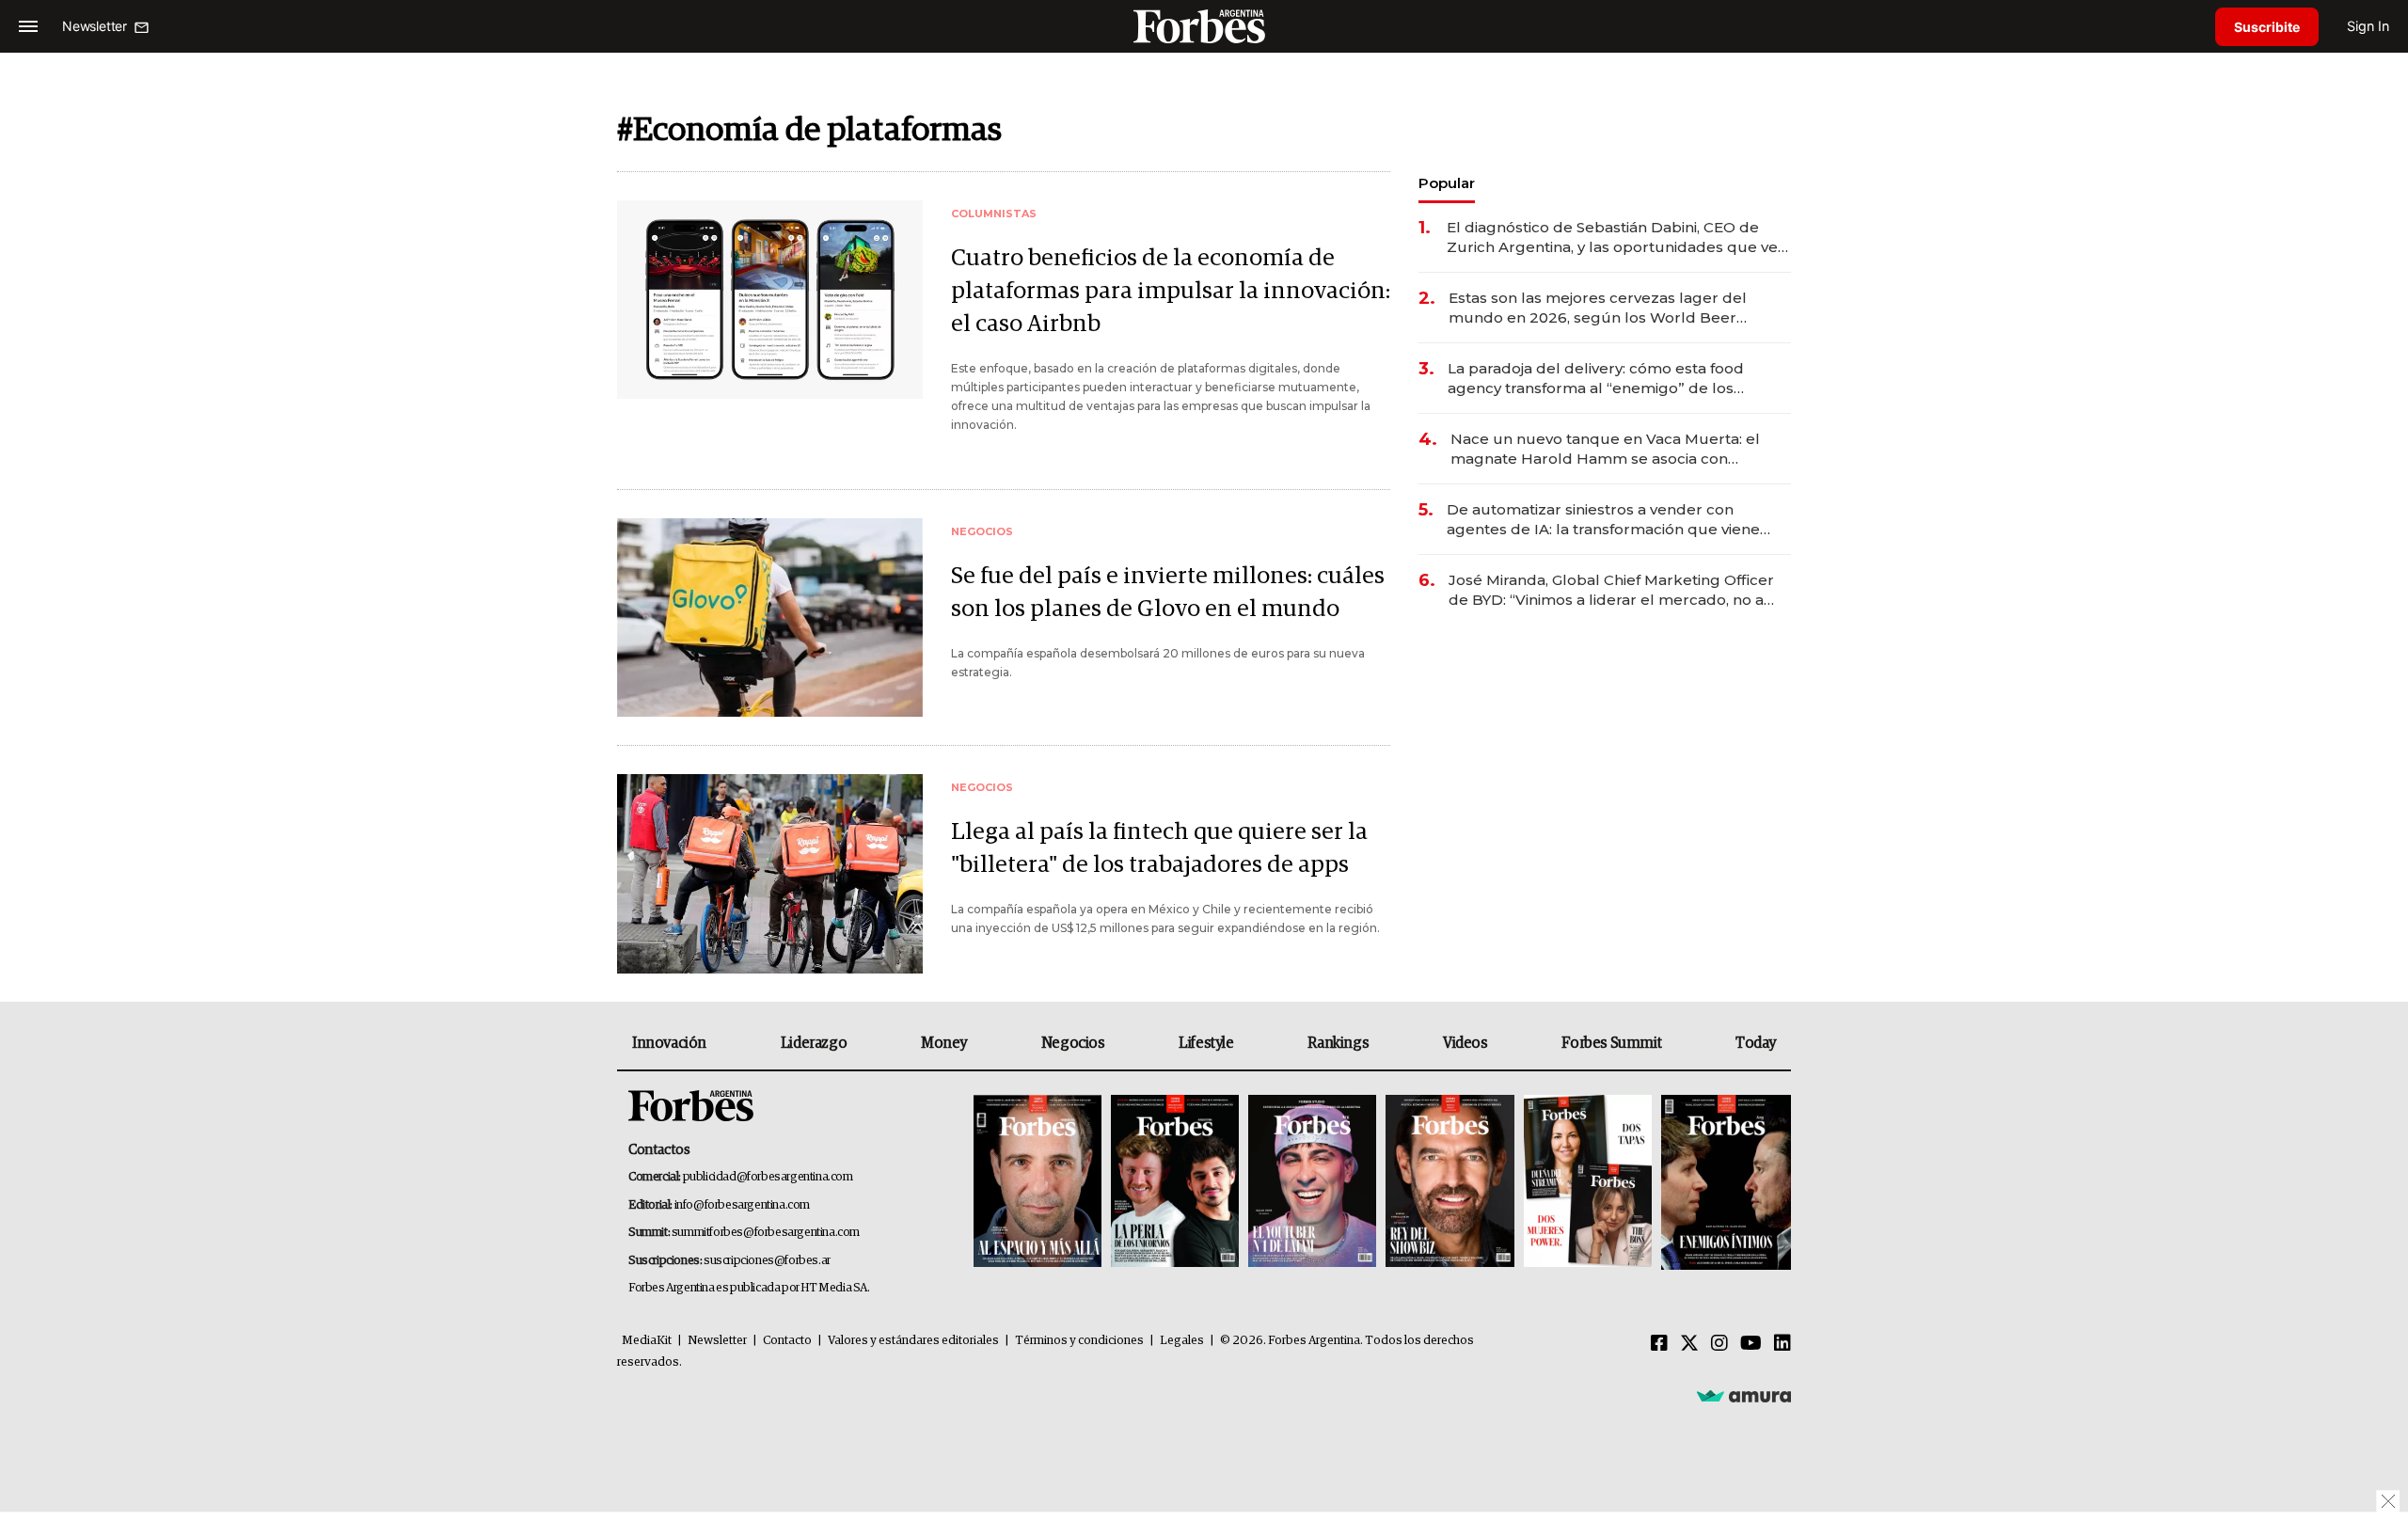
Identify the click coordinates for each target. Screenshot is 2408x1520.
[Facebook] (1659, 1344)
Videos (1465, 1043)
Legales (1182, 1341)
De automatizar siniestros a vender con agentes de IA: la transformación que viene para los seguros (1603, 520)
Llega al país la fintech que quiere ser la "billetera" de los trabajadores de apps (1159, 848)
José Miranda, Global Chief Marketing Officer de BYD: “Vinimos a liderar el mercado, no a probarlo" (1611, 590)
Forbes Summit (1611, 1043)
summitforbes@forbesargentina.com (766, 1233)
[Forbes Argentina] (1204, 26)
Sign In (2368, 26)
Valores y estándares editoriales (913, 1341)
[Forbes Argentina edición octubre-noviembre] (1588, 1183)
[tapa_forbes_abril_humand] (1175, 1183)
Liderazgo (814, 1043)
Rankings (1338, 1043)
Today (1756, 1043)
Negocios (1073, 1043)
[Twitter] (1689, 1344)
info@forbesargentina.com (742, 1205)
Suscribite (2267, 27)
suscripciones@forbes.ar (767, 1261)
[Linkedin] (1782, 1344)
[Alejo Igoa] (1312, 1183)
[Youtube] (1751, 1344)
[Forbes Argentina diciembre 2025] (1450, 1183)
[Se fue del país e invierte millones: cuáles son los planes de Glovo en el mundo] (770, 617)
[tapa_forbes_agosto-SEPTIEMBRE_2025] (1724, 1183)
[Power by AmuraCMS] (1744, 1396)
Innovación (669, 1043)
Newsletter (717, 1341)
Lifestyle (1206, 1043)
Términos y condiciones (1079, 1341)
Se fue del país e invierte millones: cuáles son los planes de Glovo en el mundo (1168, 593)
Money (944, 1043)
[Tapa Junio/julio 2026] (1038, 1183)
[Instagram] (1719, 1344)
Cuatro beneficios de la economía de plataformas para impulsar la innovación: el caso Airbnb (1171, 291)
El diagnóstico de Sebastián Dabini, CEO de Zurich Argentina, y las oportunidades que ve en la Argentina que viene (1612, 237)
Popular (1447, 183)
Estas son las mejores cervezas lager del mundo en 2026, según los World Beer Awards (1598, 308)
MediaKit (647, 1341)
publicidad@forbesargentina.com (768, 1177)
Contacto (787, 1341)
